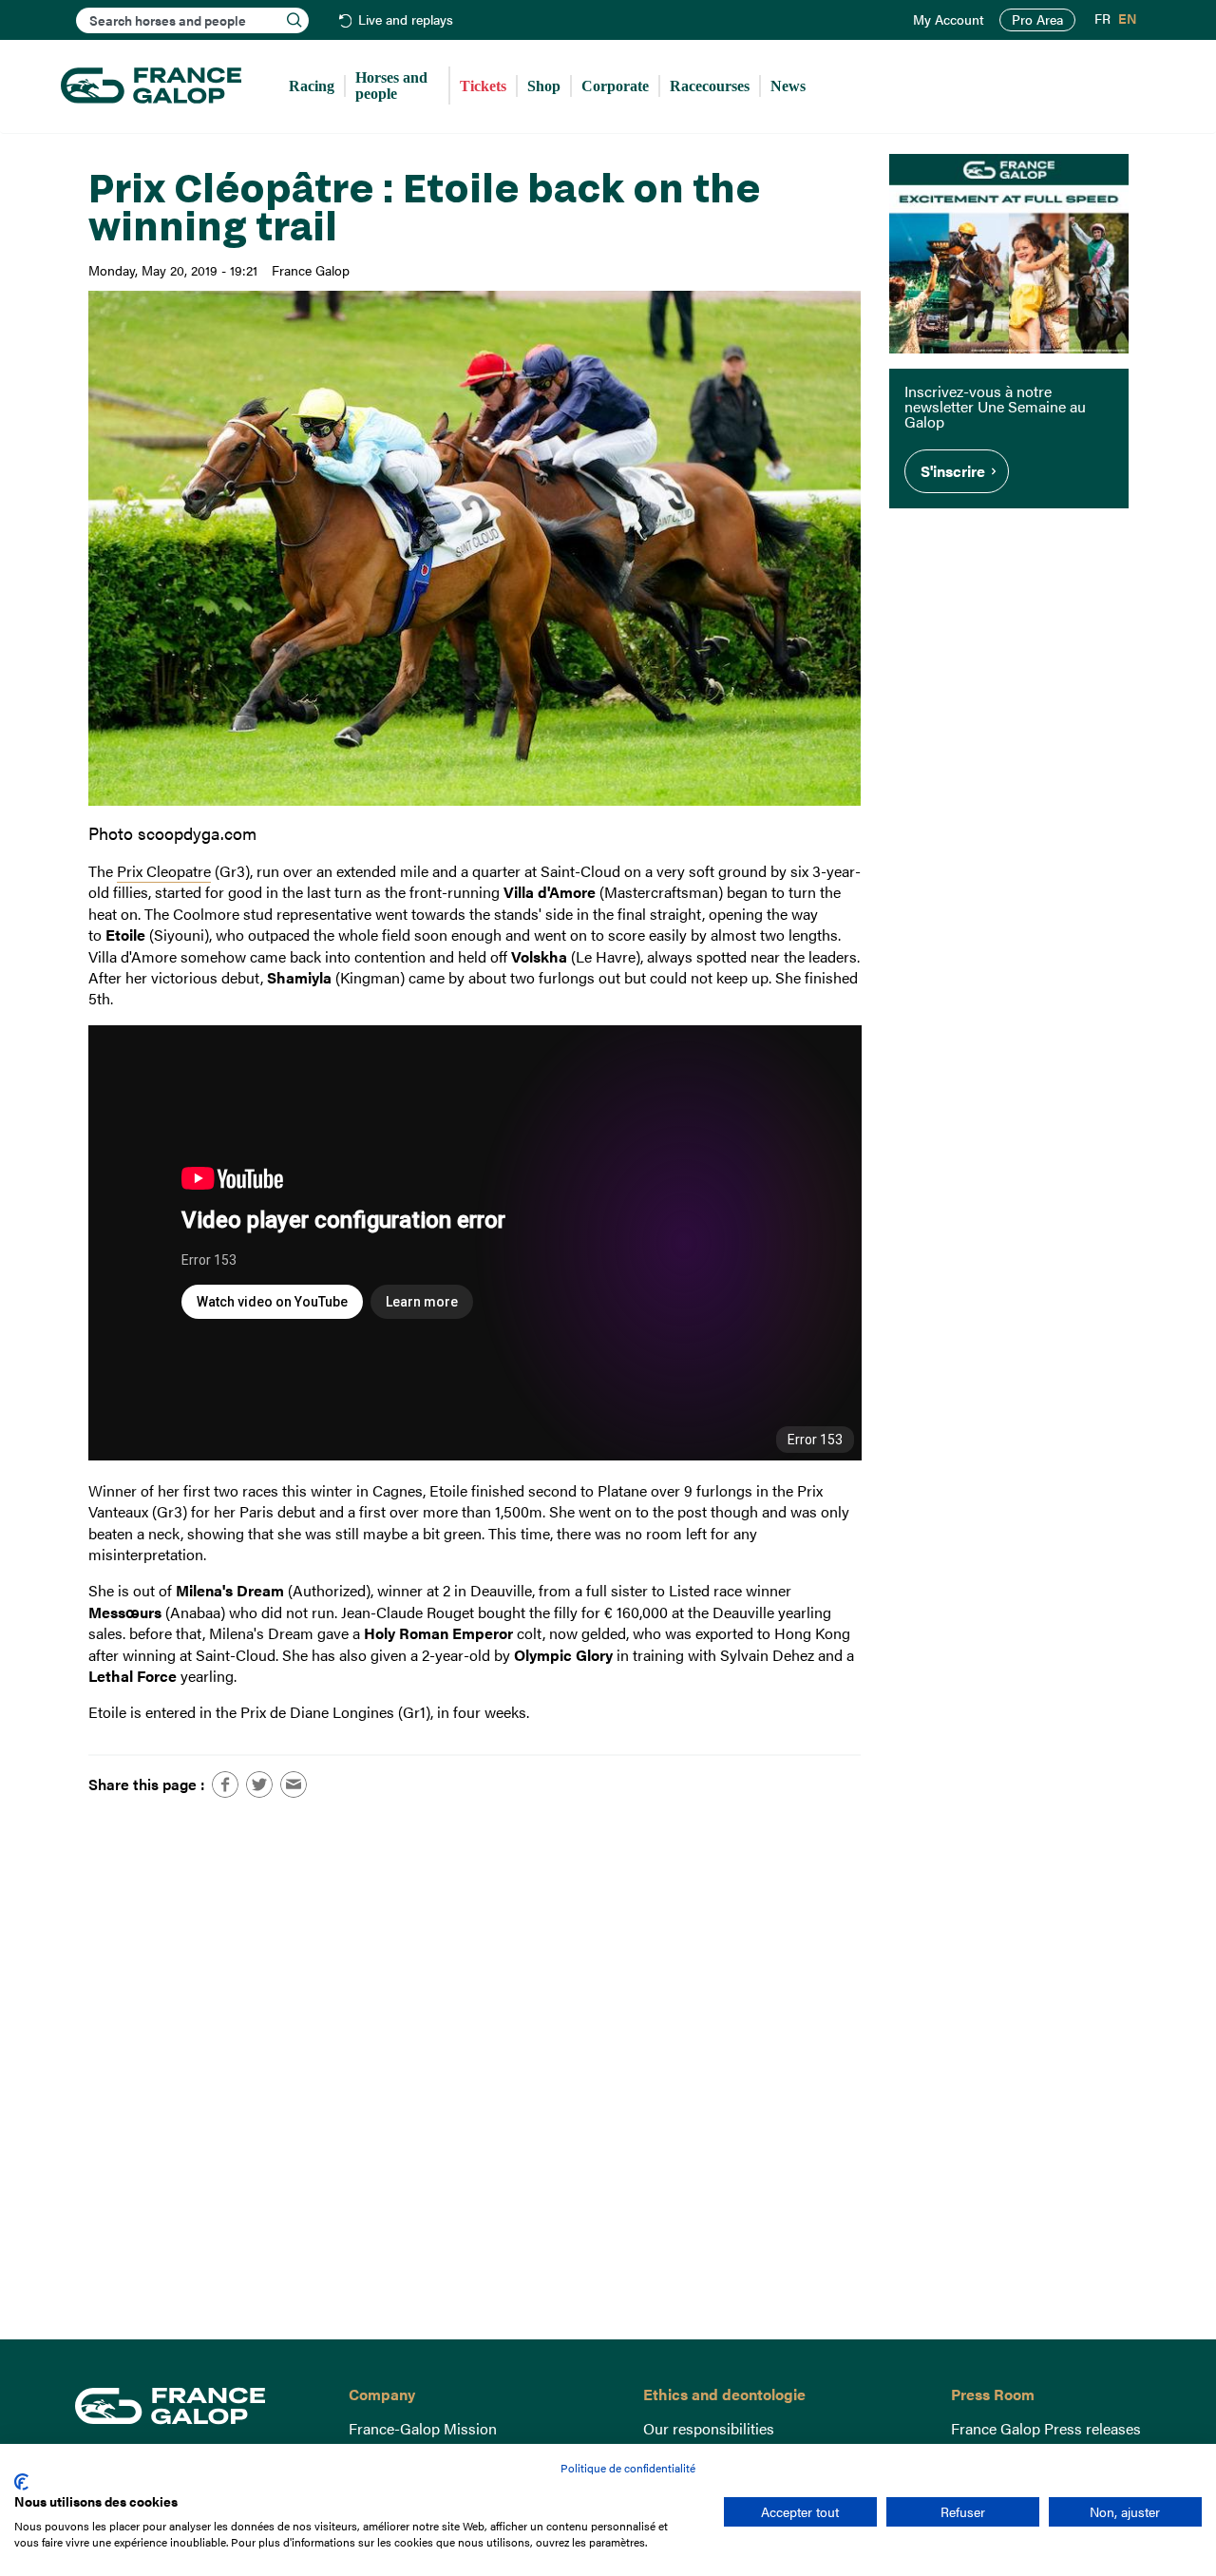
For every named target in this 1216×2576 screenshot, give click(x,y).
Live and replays (406, 20)
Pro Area (1037, 19)
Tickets (483, 86)
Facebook (225, 1784)
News (788, 86)
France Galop (198, 2406)
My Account (949, 20)
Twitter (259, 1784)
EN (1128, 19)
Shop (544, 86)
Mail (294, 1784)
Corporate (615, 86)
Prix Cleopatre (164, 871)
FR (1102, 19)
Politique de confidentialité (628, 2468)
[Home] (151, 86)
